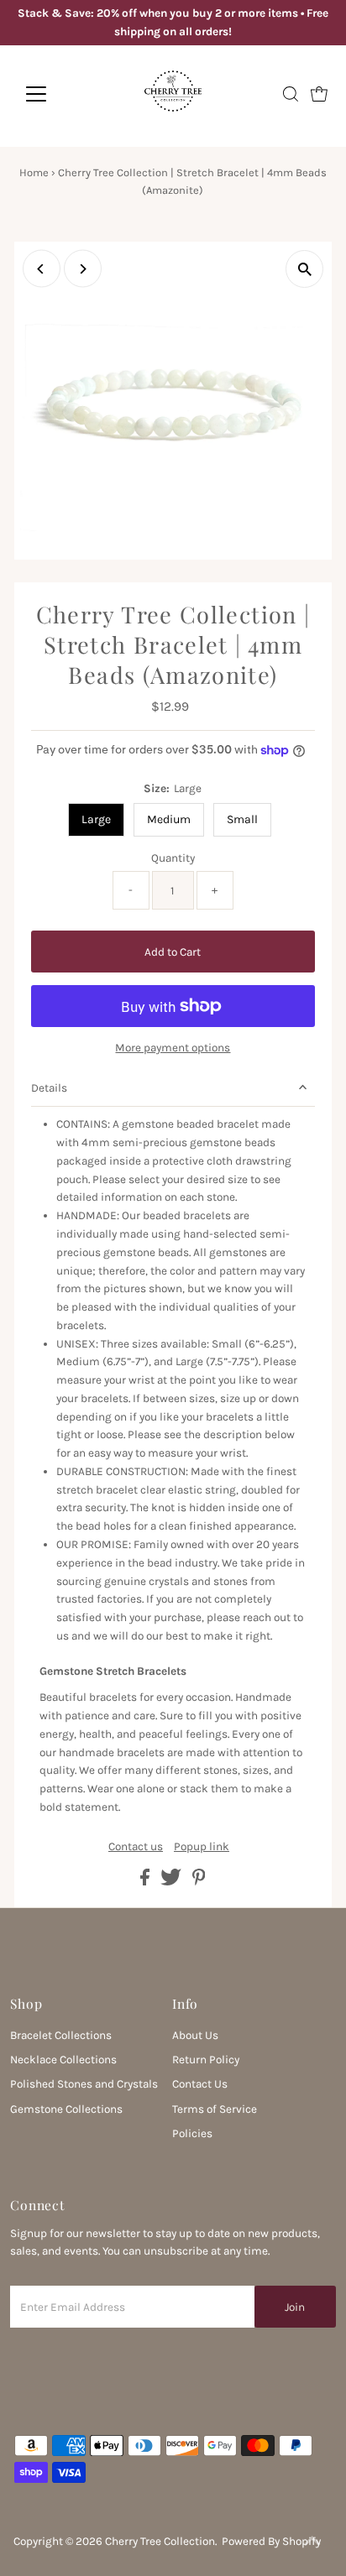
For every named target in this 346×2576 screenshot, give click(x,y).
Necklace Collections (63, 2060)
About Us (195, 2035)
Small (242, 819)
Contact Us (200, 2084)
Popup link (202, 1847)
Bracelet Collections (61, 2035)
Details (49, 1088)
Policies (192, 2133)
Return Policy (206, 2060)
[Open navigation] (52, 94)
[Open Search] (291, 94)
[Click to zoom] (304, 269)
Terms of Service (215, 2109)
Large (96, 819)
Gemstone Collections (66, 2109)
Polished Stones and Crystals (84, 2084)
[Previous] (42, 269)
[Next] (83, 269)
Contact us (136, 1847)
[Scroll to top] (312, 2542)
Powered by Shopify (271, 2541)
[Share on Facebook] (146, 1882)
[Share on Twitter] (172, 1882)
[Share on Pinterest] (199, 1882)
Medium (169, 819)
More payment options (173, 1048)
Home (34, 172)
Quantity (173, 858)
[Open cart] (319, 94)
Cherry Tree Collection (160, 2541)
